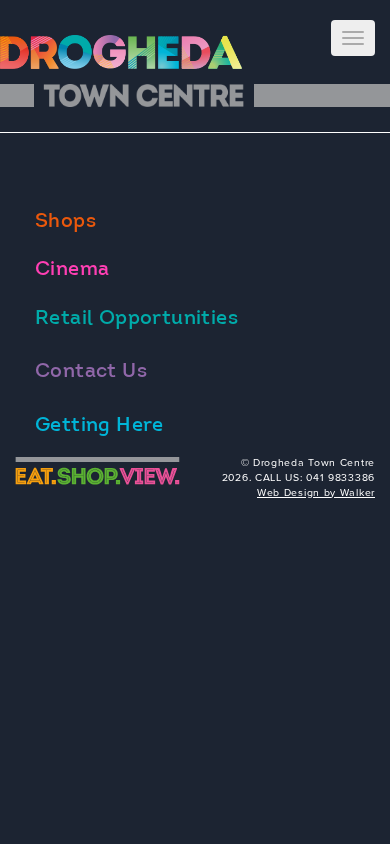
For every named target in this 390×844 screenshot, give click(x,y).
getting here (99, 426)
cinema (72, 270)
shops (65, 222)
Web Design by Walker (316, 492)
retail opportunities (136, 319)
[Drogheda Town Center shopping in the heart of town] (125, 52)
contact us (91, 372)
